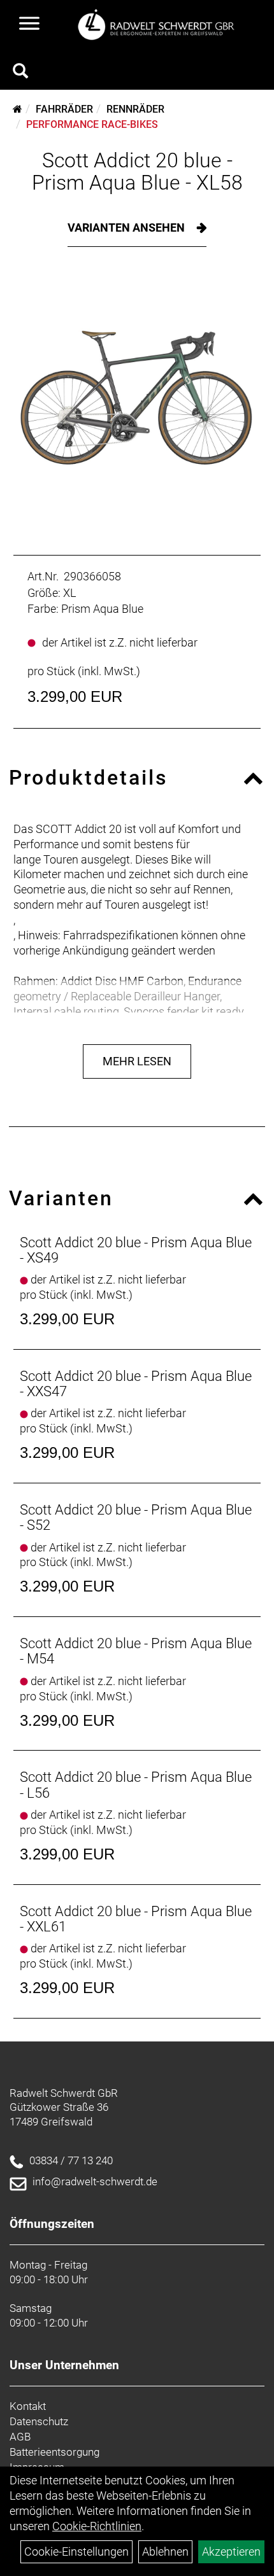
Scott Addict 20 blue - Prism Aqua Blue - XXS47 (136, 1384)
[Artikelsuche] (20, 73)
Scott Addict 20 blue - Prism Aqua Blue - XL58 (137, 171)
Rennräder (135, 109)
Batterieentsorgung (54, 2452)
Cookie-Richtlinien (97, 2526)
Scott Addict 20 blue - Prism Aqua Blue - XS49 (136, 1250)
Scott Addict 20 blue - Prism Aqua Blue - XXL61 (136, 1919)
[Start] (18, 109)
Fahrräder (64, 109)
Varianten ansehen (127, 227)
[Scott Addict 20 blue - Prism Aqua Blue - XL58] (137, 398)
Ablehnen (165, 2551)
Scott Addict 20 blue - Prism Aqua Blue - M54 (136, 1651)
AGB (20, 2437)
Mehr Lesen (137, 1061)
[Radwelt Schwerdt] (160, 25)
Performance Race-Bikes (92, 124)
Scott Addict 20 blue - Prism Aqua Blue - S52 (136, 1517)
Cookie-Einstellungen (76, 2551)
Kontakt (28, 2406)
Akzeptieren (231, 2551)
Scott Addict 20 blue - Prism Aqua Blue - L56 (136, 1785)
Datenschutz (39, 2421)
